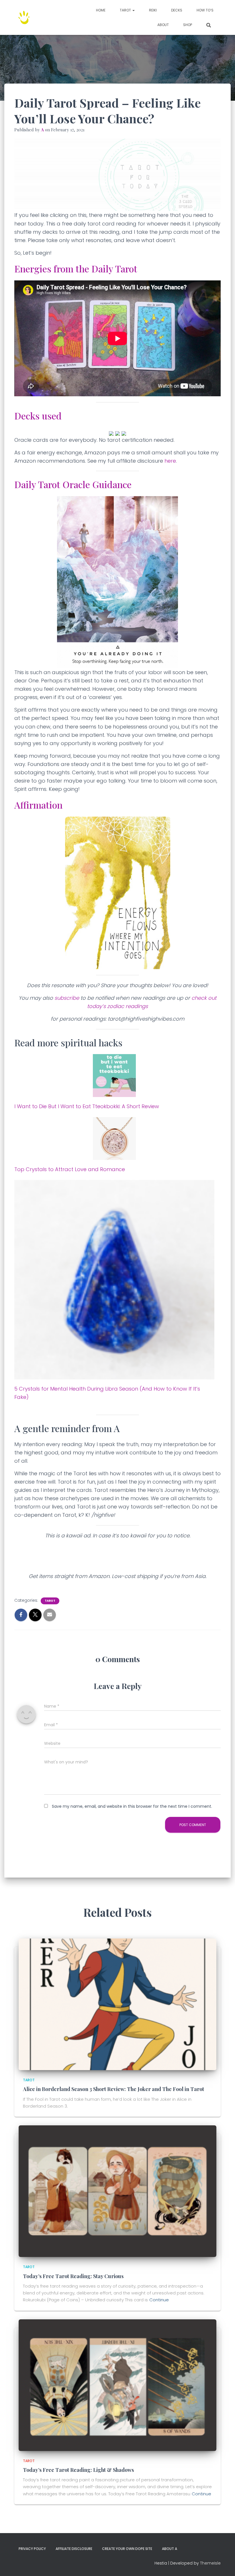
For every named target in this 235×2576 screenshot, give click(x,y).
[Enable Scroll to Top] (224, 2565)
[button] (133, 10)
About (163, 25)
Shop (188, 25)
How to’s (205, 10)
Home (101, 10)
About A (170, 2549)
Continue (159, 2300)
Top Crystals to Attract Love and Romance (70, 1169)
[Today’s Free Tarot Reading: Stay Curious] (117, 2191)
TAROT (126, 10)
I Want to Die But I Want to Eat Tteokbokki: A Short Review (87, 1106)
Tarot (50, 1601)
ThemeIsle (210, 2563)
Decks (177, 10)
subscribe (67, 998)
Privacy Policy (32, 2549)
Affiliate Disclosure (74, 2549)
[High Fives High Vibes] (24, 17)
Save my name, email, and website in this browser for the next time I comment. (132, 1806)
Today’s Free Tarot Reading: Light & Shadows (78, 2470)
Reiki (153, 10)
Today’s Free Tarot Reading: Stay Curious (73, 2276)
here (170, 461)
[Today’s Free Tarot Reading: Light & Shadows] (117, 2385)
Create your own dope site (127, 2549)
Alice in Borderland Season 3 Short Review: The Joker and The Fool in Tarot (113, 2089)
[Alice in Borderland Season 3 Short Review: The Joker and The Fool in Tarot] (117, 2004)
